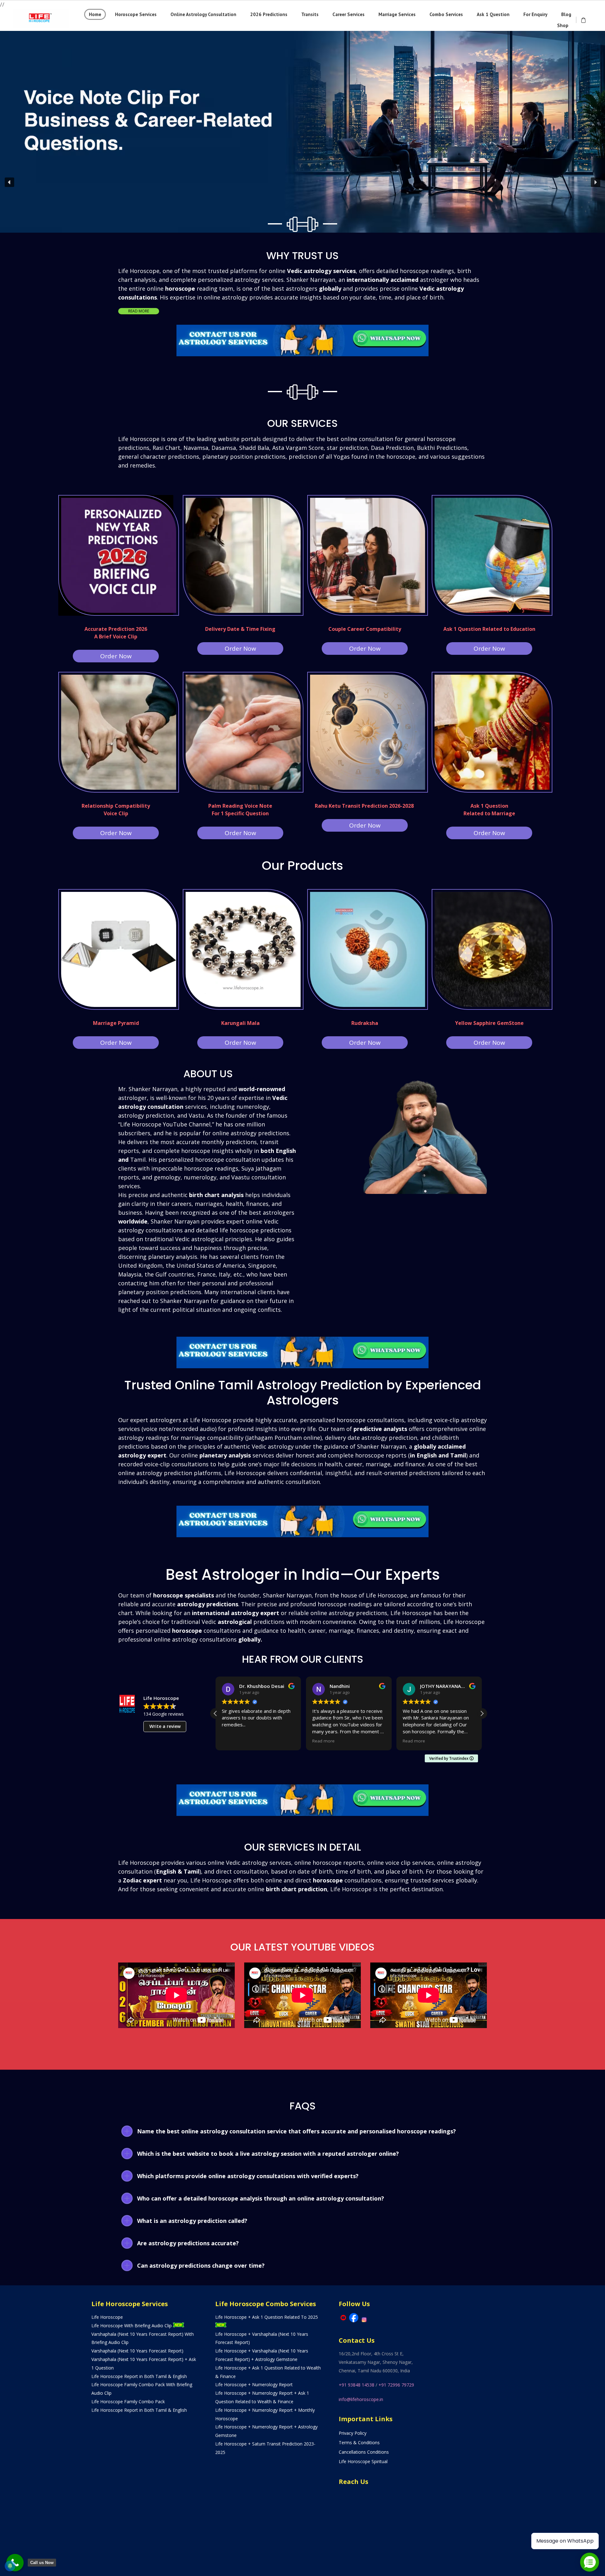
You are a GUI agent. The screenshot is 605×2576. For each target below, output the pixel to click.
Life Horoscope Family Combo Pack (128, 2402)
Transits (310, 14)
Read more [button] (233, 1741)
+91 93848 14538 (357, 2385)
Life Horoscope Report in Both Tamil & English (139, 2376)
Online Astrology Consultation (203, 14)
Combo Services (446, 14)
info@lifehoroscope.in (361, 2399)
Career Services (349, 14)
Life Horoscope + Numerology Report (254, 2384)
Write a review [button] (165, 1726)
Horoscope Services (136, 14)
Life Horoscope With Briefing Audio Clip (132, 2326)
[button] (302, 110)
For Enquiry (535, 14)
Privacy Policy (353, 2433)
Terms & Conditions (359, 2442)
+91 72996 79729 (396, 2385)
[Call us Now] (15, 2563)
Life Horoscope (107, 2317)
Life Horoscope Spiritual (363, 2461)
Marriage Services (397, 14)
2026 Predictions (269, 14)
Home (95, 14)
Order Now (116, 656)
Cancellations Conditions (364, 2452)
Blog (566, 14)
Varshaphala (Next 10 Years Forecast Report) (137, 2351)
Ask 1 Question (493, 14)
